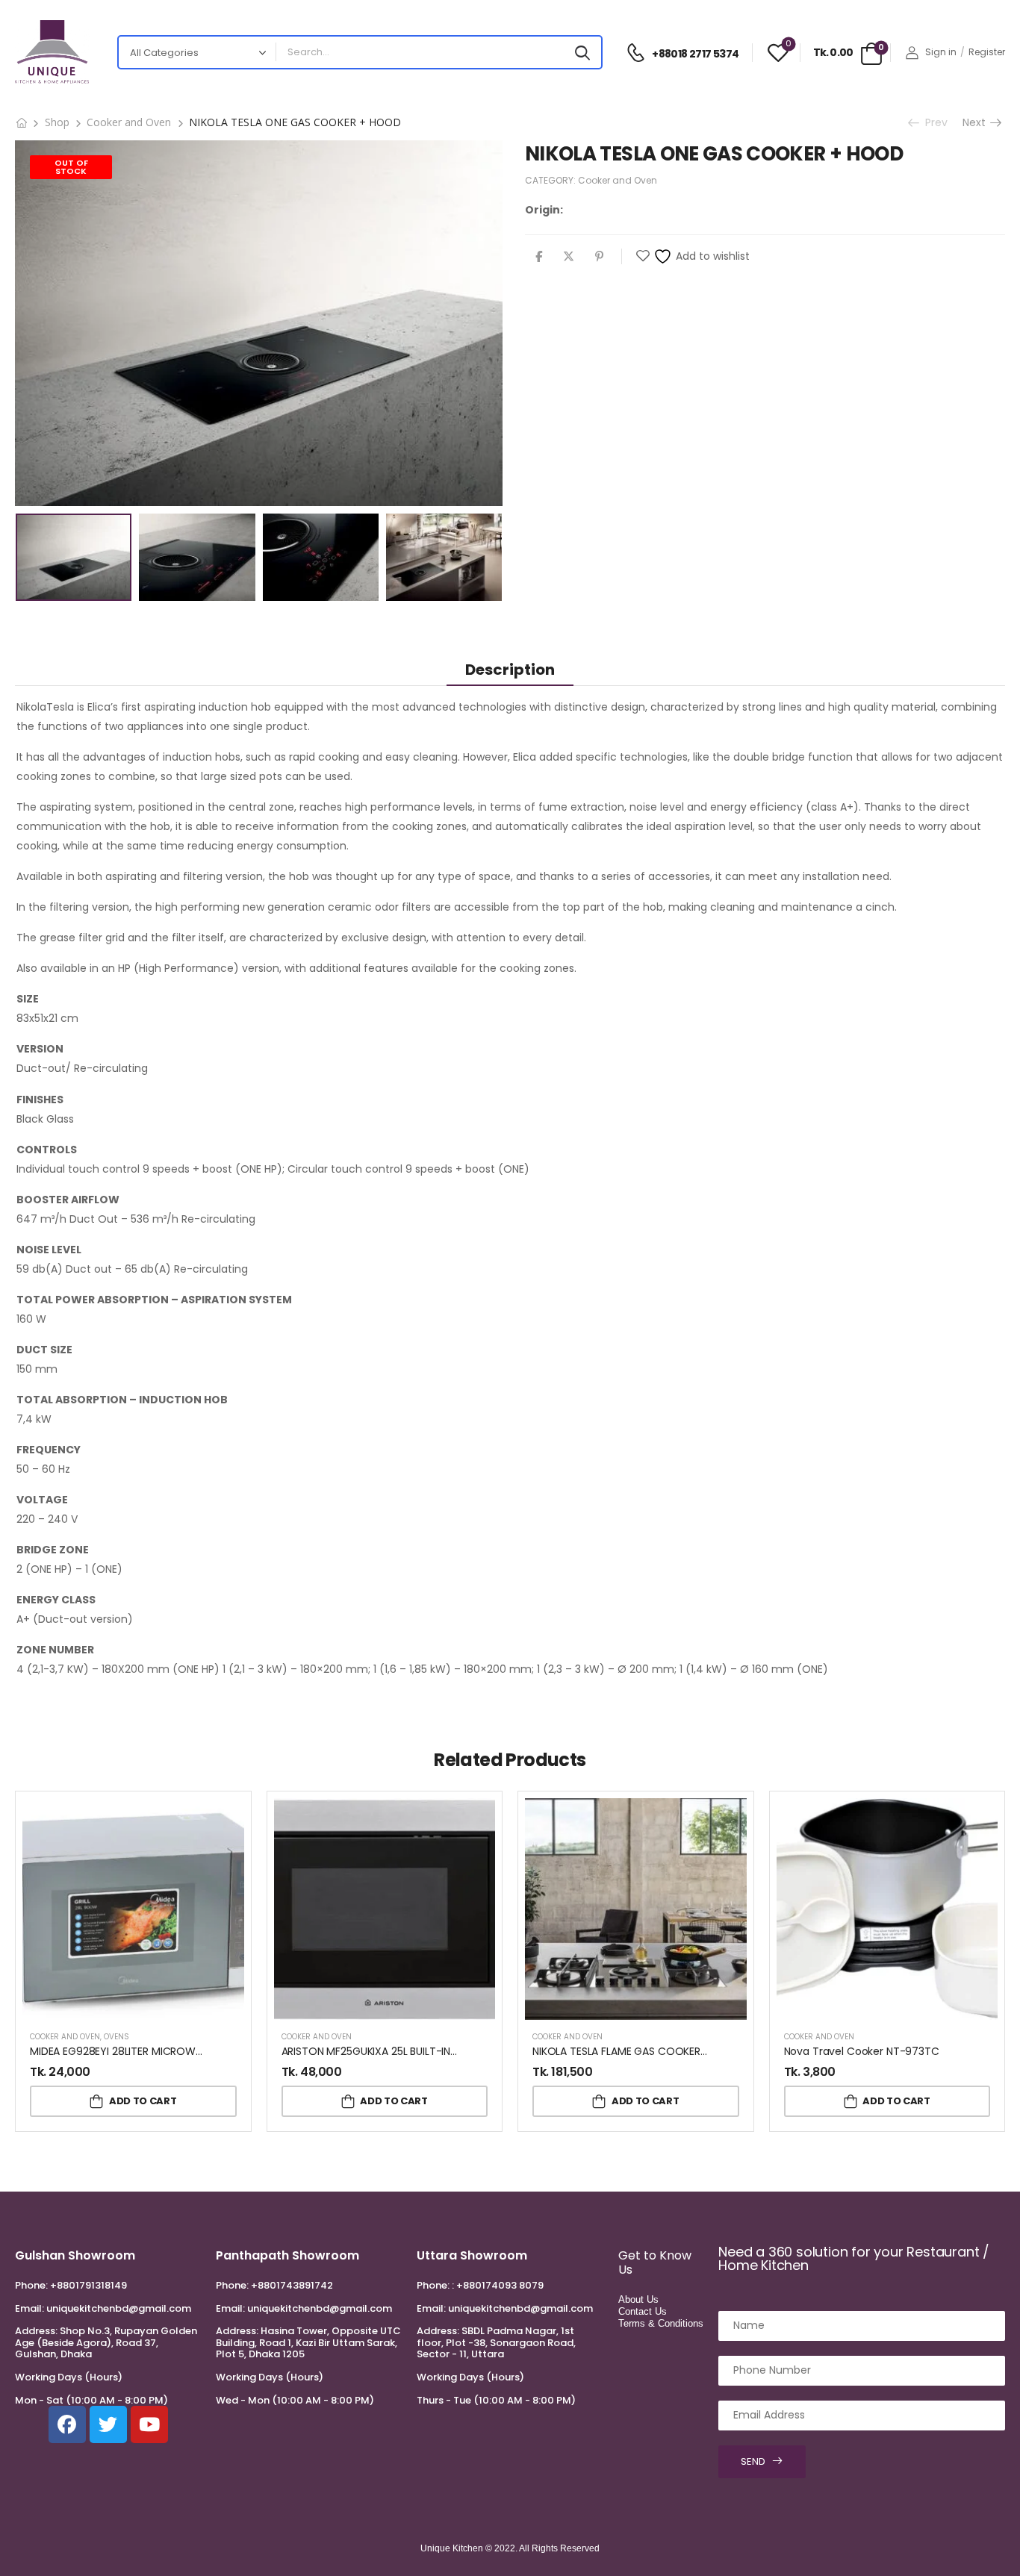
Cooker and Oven (129, 122)
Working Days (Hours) (69, 2377)
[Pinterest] (599, 256)
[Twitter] (569, 256)
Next (977, 122)
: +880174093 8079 (498, 2285)
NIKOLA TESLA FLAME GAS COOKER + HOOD (638, 2051)
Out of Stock (71, 167)
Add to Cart (143, 2101)
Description (510, 670)
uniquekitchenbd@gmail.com (119, 2308)
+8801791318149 (88, 2285)
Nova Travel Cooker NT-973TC (862, 2051)
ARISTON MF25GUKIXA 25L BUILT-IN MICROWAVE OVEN (414, 2051)
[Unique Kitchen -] (52, 52)
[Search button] (582, 52)
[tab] (510, 669)
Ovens (116, 2037)
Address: (36, 2331)
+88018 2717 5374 (695, 54)
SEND (753, 2461)
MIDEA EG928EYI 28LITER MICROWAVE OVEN (137, 2051)
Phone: (31, 2285)
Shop (57, 122)
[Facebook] (539, 256)
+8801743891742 (292, 2285)
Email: (29, 2308)
